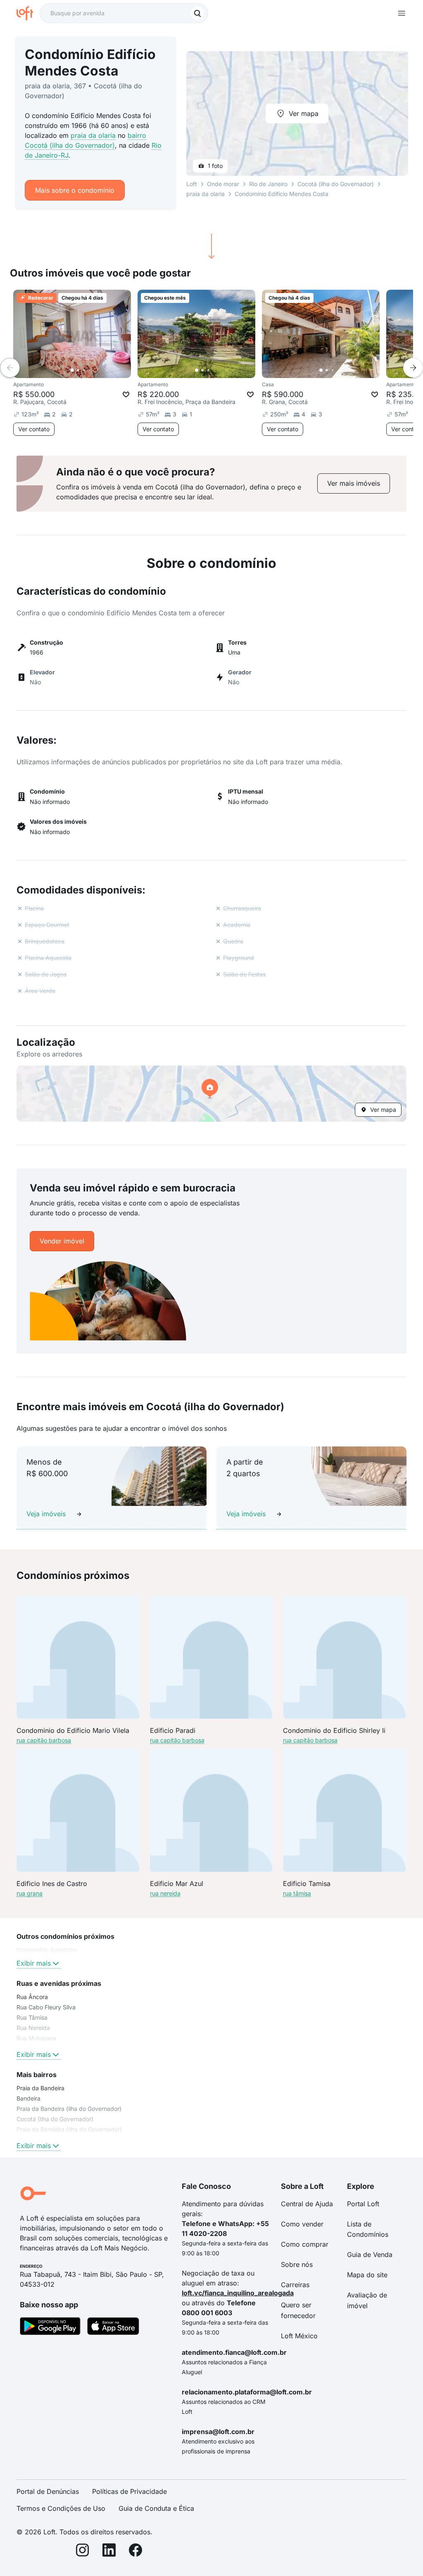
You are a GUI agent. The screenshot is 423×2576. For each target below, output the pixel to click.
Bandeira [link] (29, 2098)
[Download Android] (50, 2328)
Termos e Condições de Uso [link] (61, 2508)
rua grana (30, 1893)
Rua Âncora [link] (32, 1997)
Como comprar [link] (305, 2244)
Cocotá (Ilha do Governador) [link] (55, 2119)
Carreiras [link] (295, 2285)
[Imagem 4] (90, 370)
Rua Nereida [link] (33, 2028)
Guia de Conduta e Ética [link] (156, 2508)
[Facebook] (135, 2551)
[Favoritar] (126, 395)
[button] (211, 1094)
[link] (354, 483)
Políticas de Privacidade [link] (130, 2491)
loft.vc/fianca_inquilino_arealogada (238, 2293)
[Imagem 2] (78, 370)
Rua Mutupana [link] (36, 2038)
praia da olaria (93, 135)
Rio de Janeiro (268, 184)
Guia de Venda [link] (370, 2255)
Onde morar (223, 184)
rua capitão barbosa (44, 1740)
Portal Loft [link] (363, 2204)
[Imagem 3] (84, 370)
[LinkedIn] (109, 2551)
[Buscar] (197, 13)
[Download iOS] (113, 2328)
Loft (192, 184)
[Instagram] (83, 2551)
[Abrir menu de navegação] (402, 13)
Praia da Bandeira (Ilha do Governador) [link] (69, 2129)
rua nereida (165, 1893)
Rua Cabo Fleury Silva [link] (46, 2007)
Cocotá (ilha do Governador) (336, 184)
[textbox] (124, 13)
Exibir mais (34, 1963)
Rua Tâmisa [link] (32, 2017)
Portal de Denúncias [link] (48, 2491)
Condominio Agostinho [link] (47, 1950)
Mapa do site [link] (367, 2275)
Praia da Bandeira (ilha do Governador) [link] (69, 2109)
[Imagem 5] (95, 370)
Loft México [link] (299, 2336)
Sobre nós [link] (297, 2264)
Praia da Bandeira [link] (40, 2088)
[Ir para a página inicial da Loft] (28, 13)
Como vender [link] (302, 2224)
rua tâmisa (297, 1893)
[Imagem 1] (72, 370)
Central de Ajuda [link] (307, 2204)
